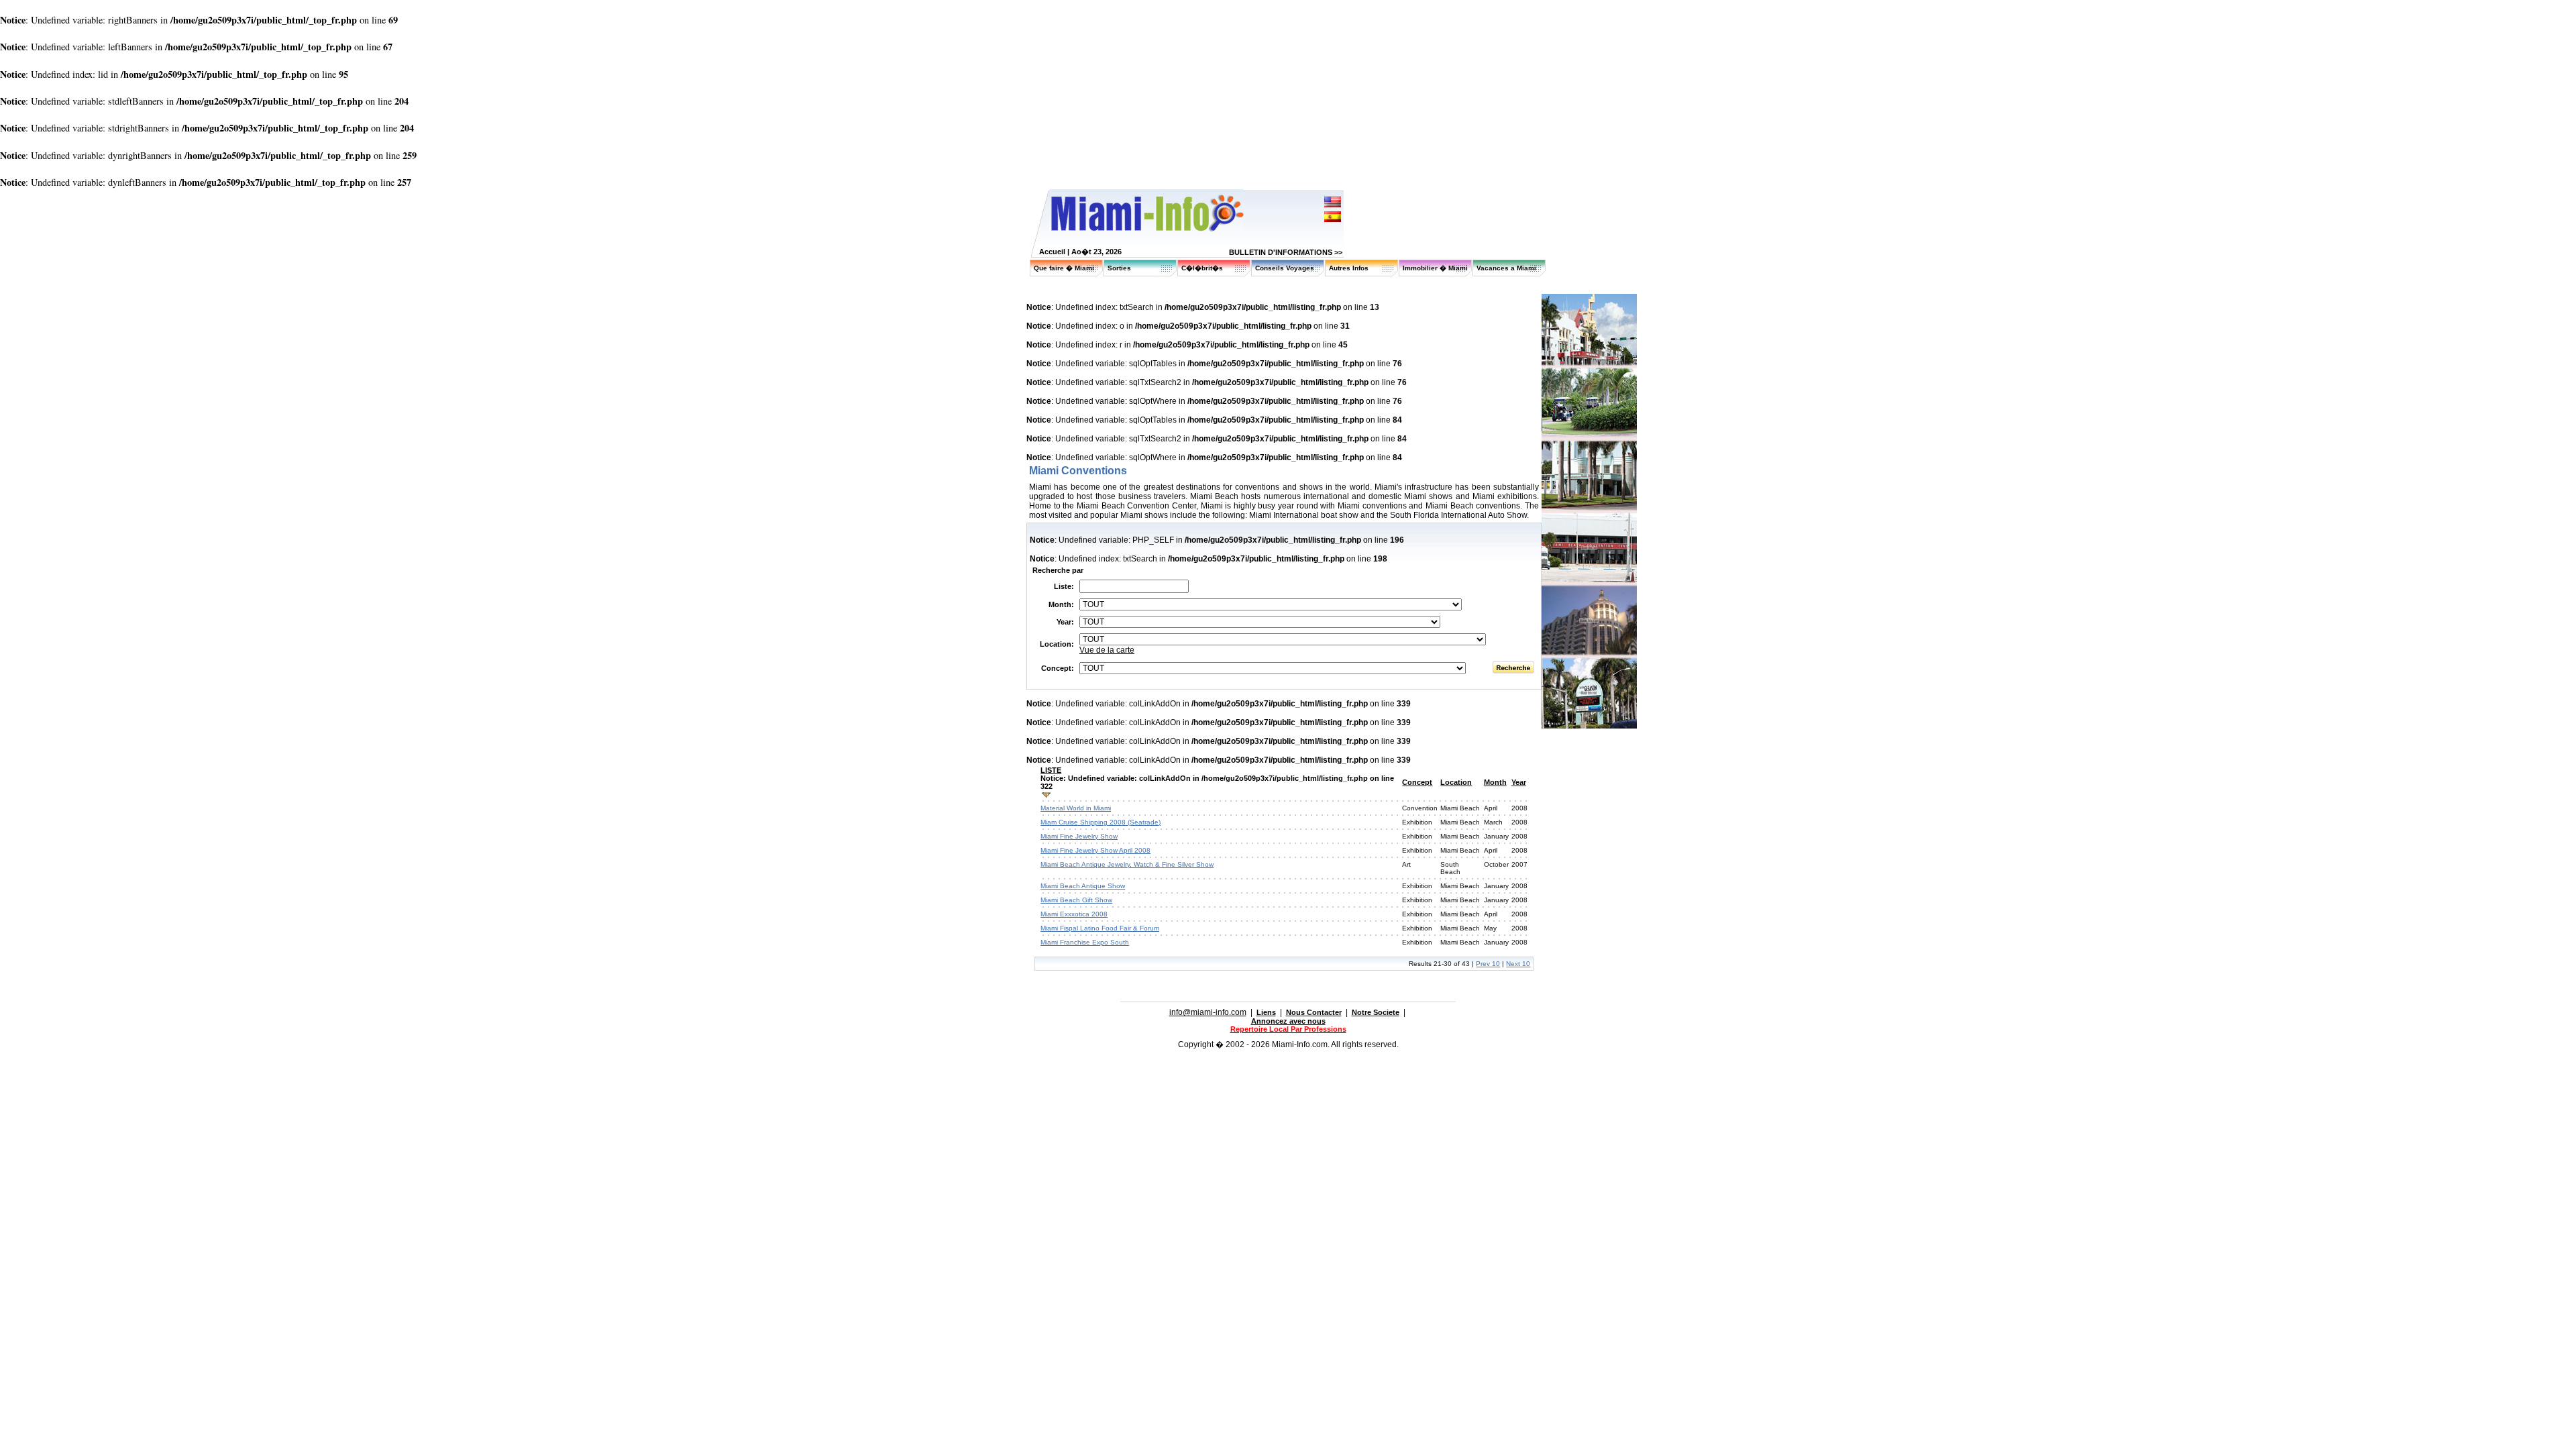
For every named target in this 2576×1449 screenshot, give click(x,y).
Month (1495, 782)
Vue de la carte (1107, 650)
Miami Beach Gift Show (1076, 900)
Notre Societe (1376, 1012)
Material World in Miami (1076, 808)
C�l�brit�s (1202, 268)
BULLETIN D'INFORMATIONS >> (1286, 252)
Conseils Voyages (1285, 268)
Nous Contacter (1314, 1012)
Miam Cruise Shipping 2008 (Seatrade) (1101, 822)
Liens (1266, 1012)
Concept (1417, 782)
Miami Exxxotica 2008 (1074, 914)
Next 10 (1518, 964)
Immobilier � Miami (1435, 268)
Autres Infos (1349, 268)
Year (1519, 782)
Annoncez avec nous (1288, 1021)
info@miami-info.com (1208, 1012)
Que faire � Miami (1064, 268)
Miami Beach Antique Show (1083, 886)
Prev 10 (1488, 964)
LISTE (1051, 770)
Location (1456, 782)
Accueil (1052, 252)
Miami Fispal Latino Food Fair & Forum (1100, 928)
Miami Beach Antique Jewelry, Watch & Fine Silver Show (1127, 864)
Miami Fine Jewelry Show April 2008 (1095, 850)
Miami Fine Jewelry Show (1079, 836)
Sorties (1119, 268)
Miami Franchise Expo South (1085, 942)
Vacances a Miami (1506, 268)
